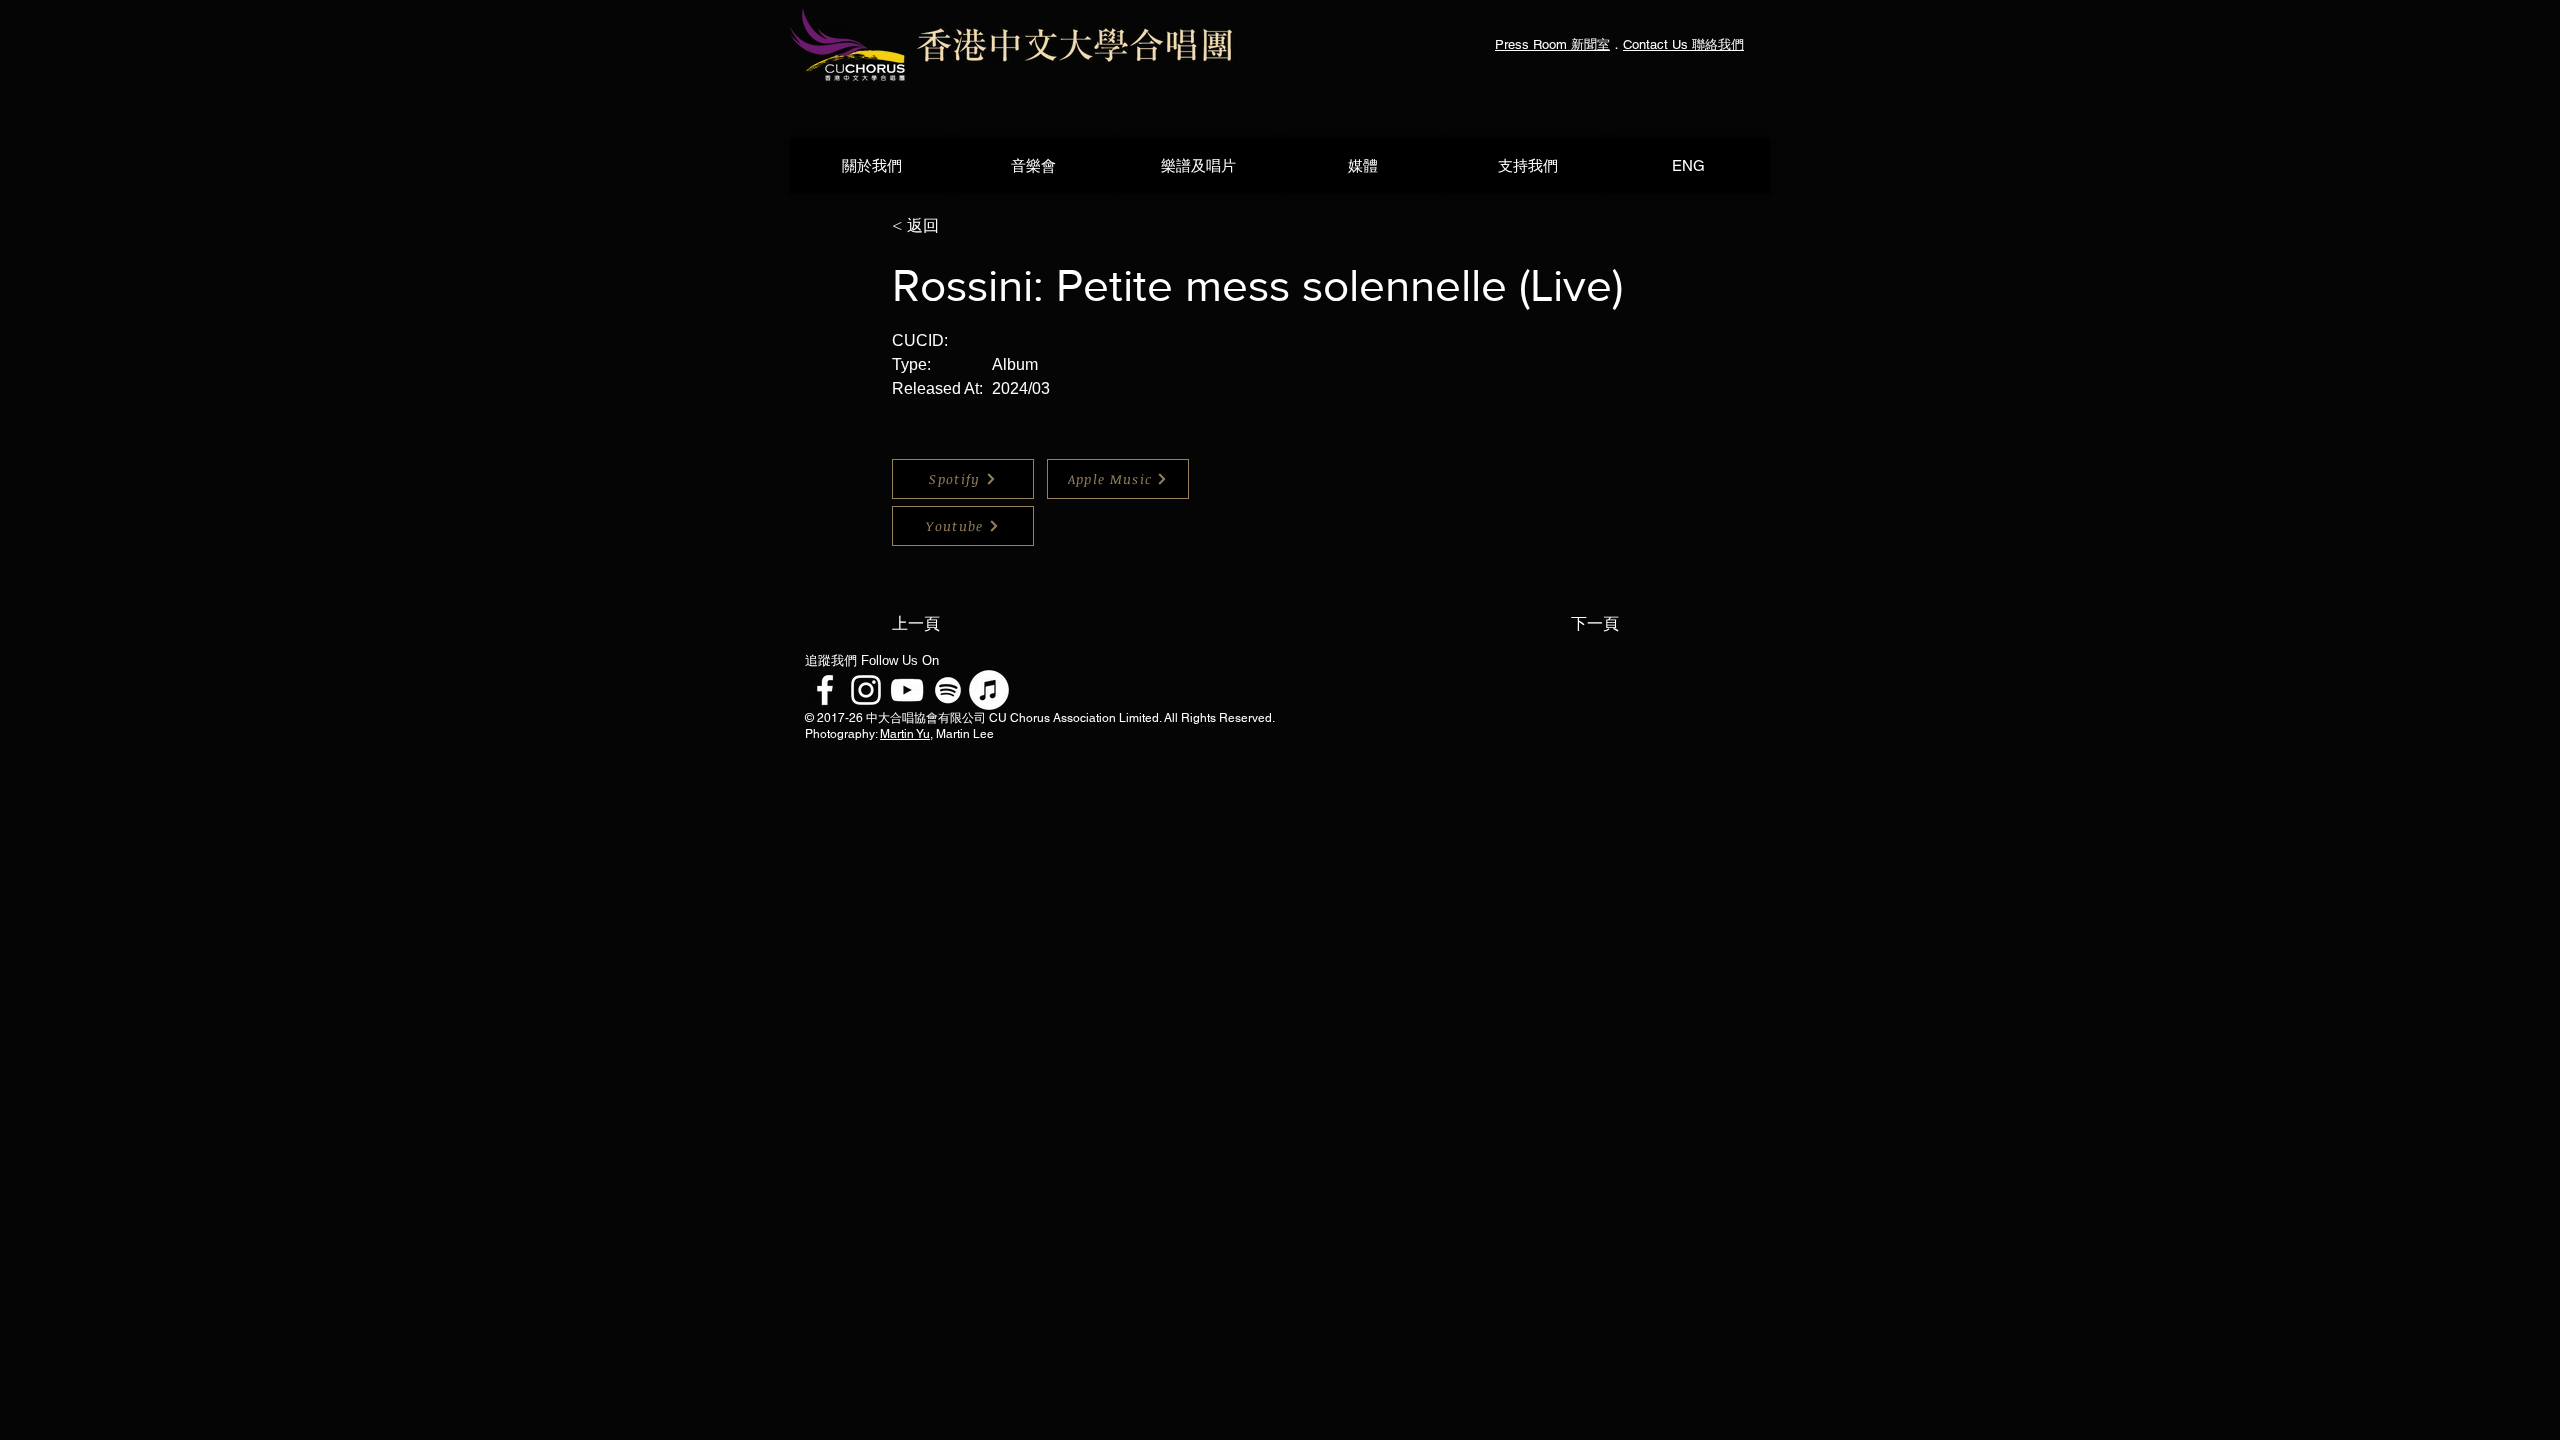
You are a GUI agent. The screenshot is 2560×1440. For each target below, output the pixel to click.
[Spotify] (948, 690)
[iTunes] (989, 690)
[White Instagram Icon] (866, 690)
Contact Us (1657, 44)
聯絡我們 (1718, 44)
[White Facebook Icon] (825, 690)
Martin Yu (905, 734)
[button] (958, 226)
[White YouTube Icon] (907, 690)
